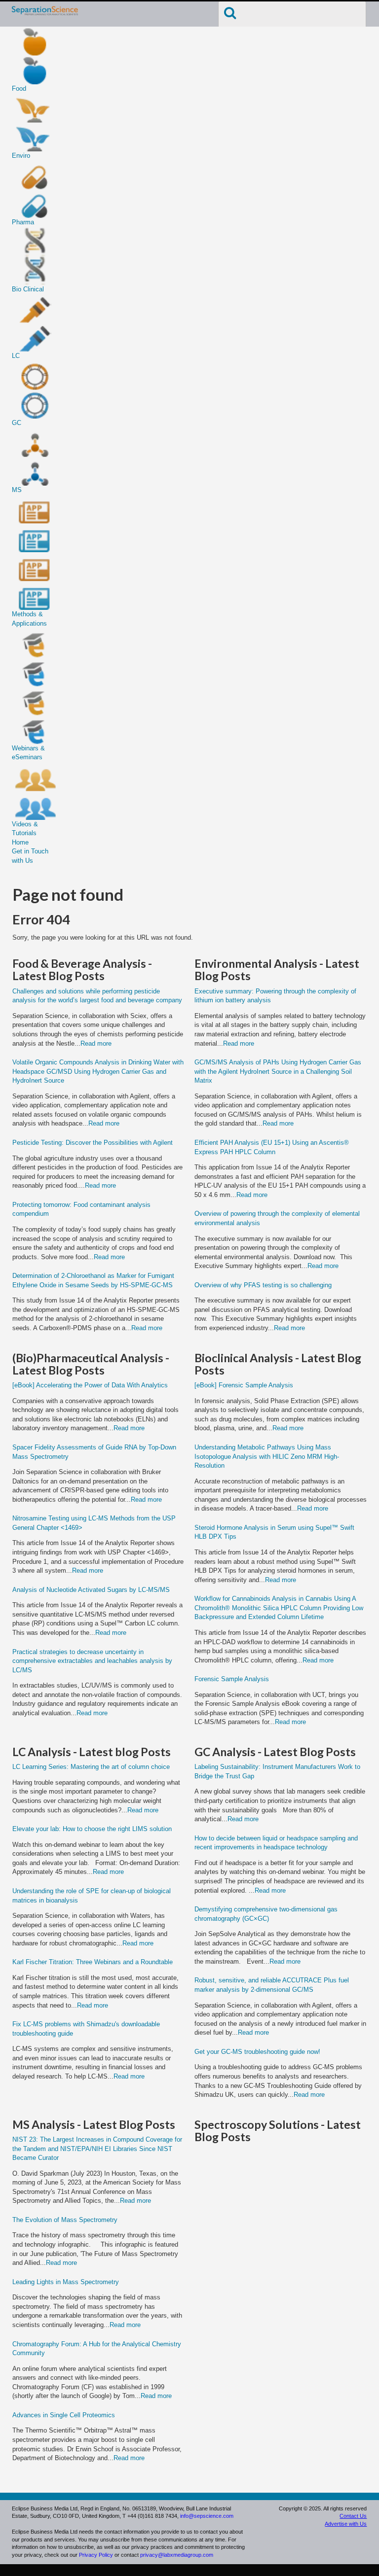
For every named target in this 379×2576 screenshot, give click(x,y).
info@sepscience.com (207, 2516)
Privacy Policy (96, 2555)
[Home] (45, 14)
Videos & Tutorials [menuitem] (25, 829)
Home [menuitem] (20, 842)
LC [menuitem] (16, 356)
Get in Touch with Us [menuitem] (30, 856)
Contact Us (353, 2516)
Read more (96, 1043)
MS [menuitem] (17, 490)
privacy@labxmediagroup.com (177, 2555)
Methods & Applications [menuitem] (29, 619)
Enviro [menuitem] (21, 156)
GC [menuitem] (17, 423)
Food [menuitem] (19, 88)
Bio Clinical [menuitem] (28, 289)
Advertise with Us (346, 2524)
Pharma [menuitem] (23, 222)
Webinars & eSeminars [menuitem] (28, 753)
